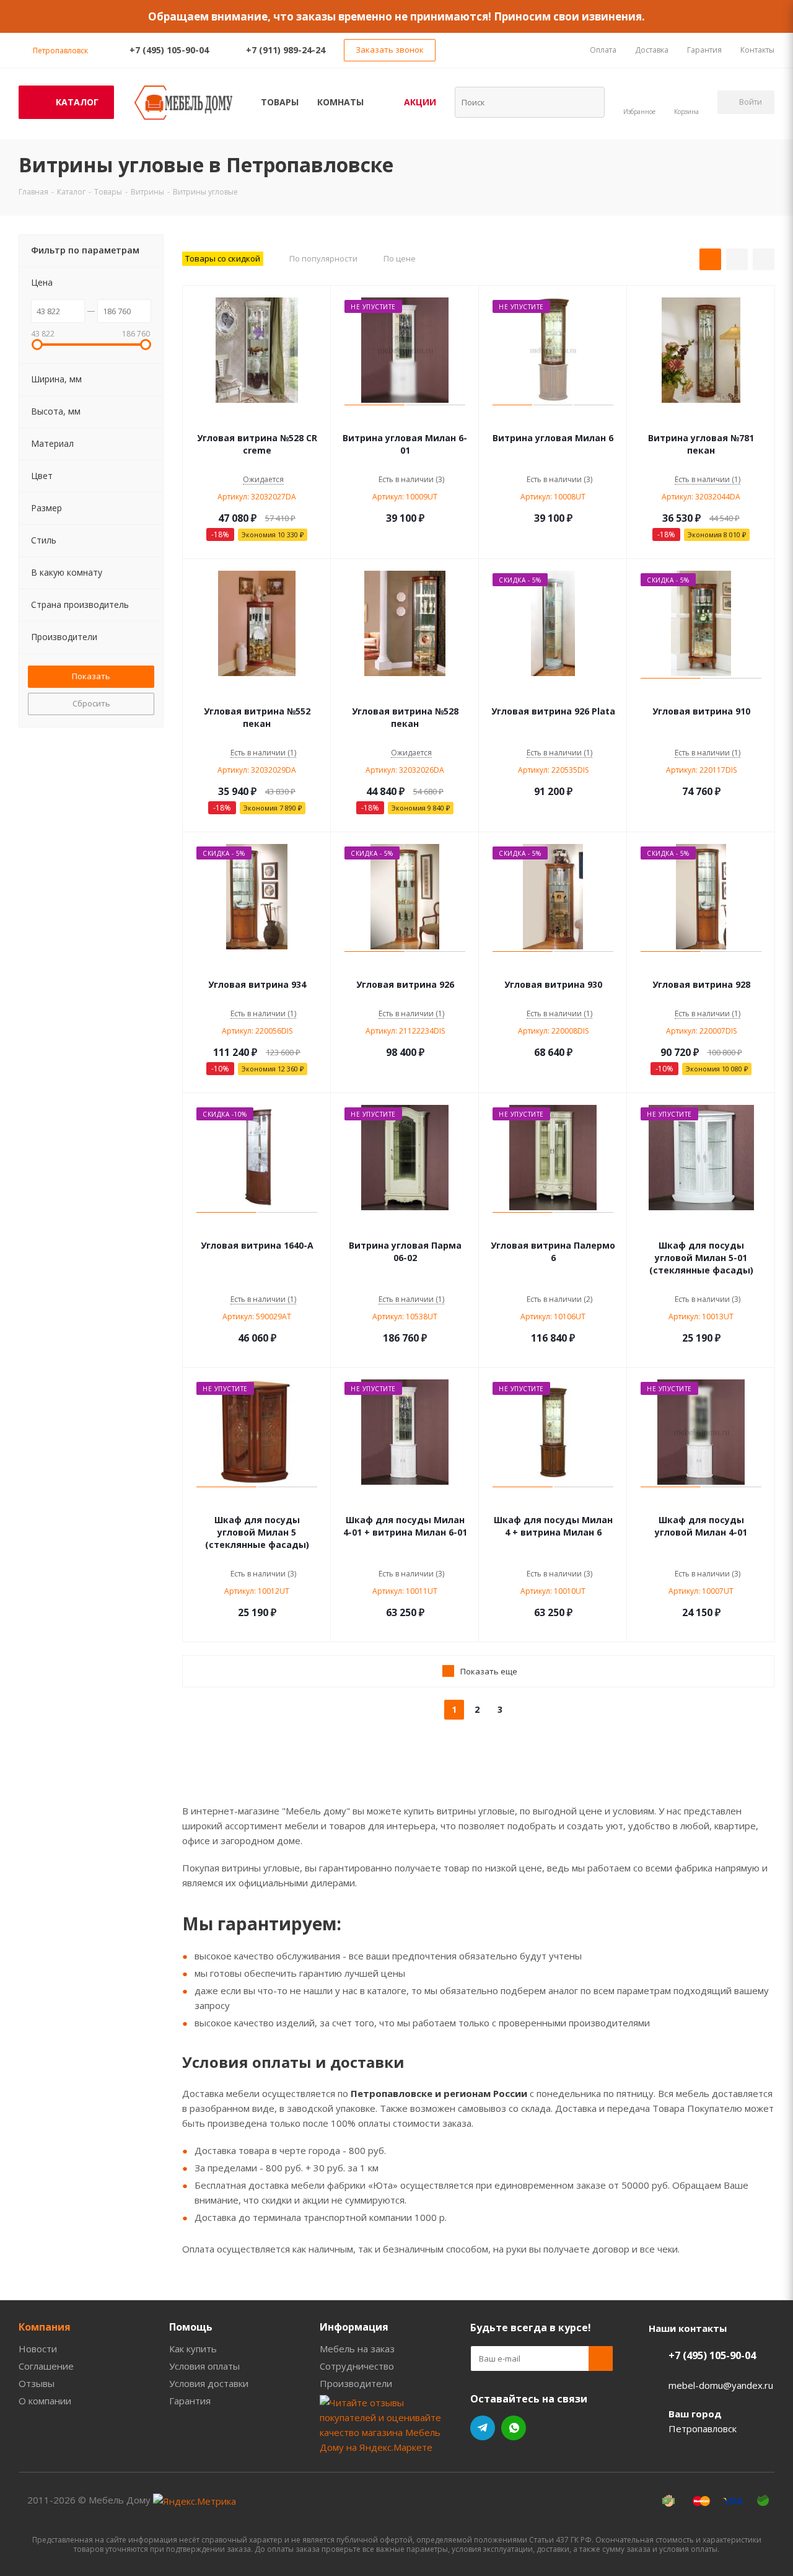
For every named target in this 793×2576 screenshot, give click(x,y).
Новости (38, 2349)
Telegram (483, 2428)
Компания (45, 2327)
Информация (354, 2327)
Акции (420, 102)
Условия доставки (209, 2383)
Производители (356, 2383)
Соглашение (46, 2366)
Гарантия (190, 2401)
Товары (280, 102)
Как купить (193, 2349)
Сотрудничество (357, 2366)
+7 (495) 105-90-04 (169, 50)
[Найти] (587, 102)
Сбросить (91, 703)
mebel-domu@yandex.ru (721, 2385)
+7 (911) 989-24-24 (286, 50)
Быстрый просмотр (257, 420)
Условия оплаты (204, 2366)
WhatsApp (514, 2428)
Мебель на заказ (357, 2349)
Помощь (191, 2327)
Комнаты (340, 102)
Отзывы (37, 2383)
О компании (45, 2401)
